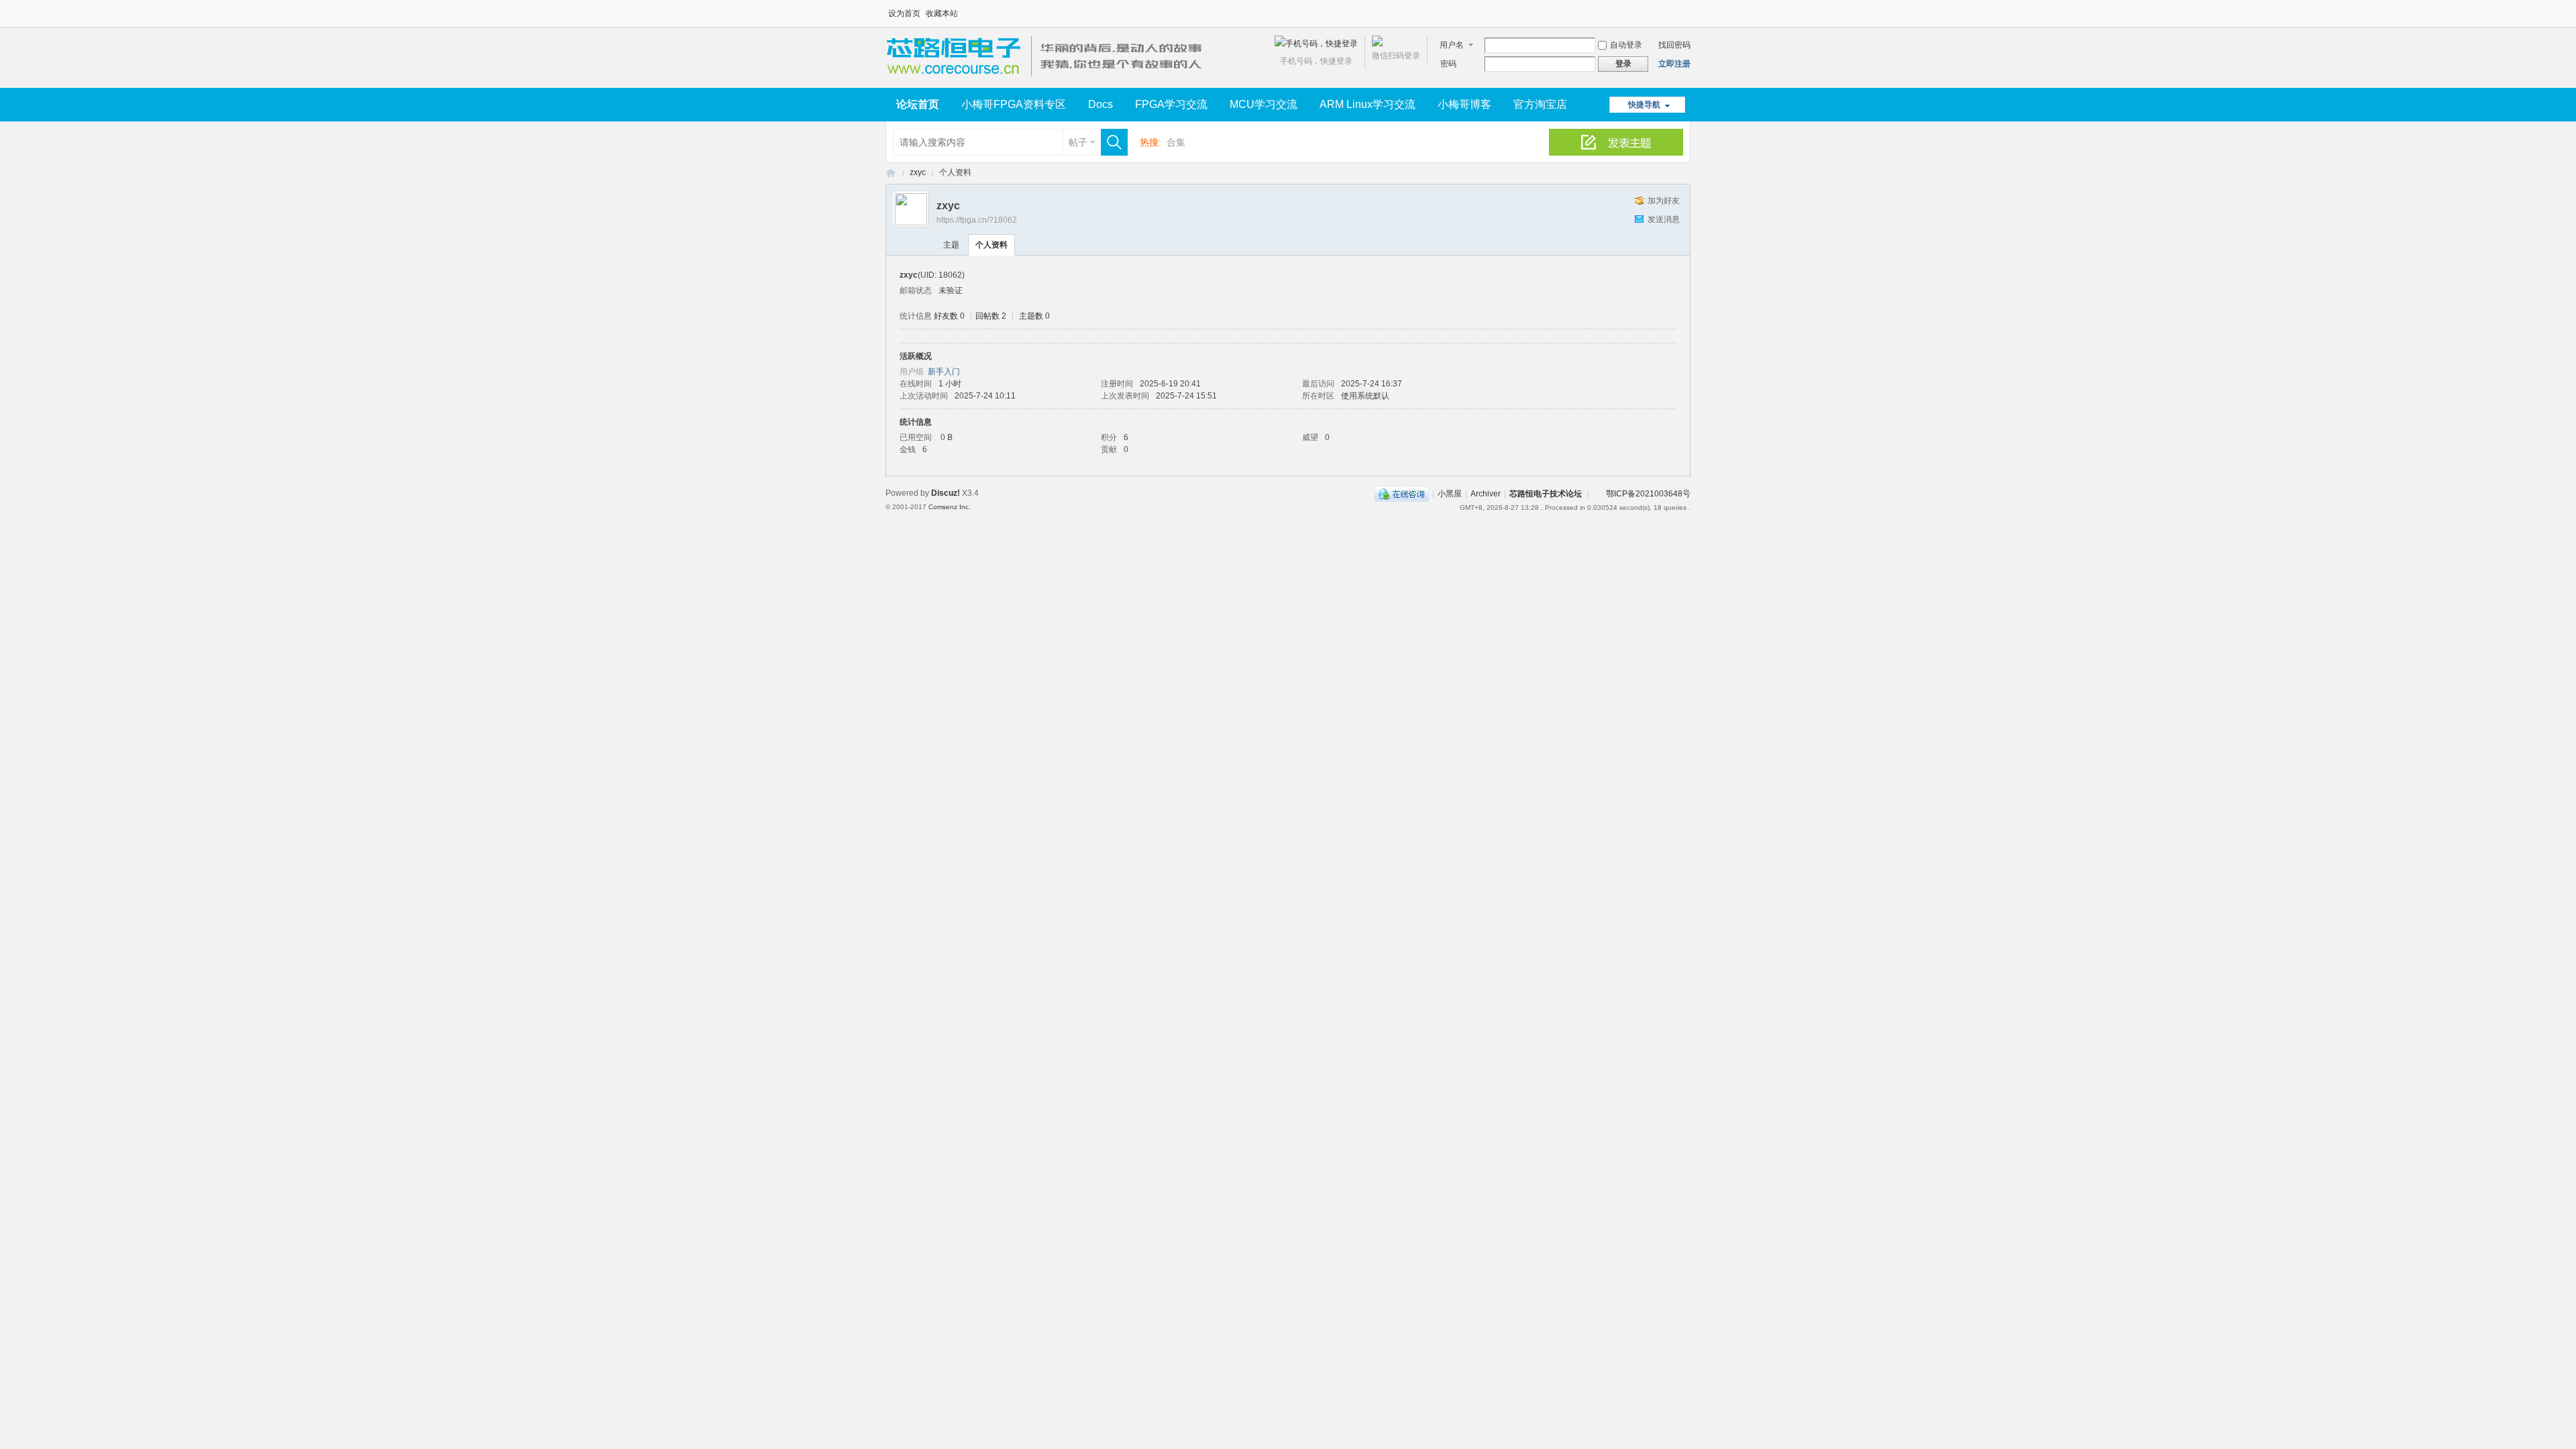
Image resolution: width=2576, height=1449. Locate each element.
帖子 (1078, 142)
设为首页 (904, 13)
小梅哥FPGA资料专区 (1014, 104)
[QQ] (1402, 494)
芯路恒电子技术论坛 (891, 173)
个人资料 (991, 245)
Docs (1101, 104)
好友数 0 (949, 316)
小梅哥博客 (1464, 104)
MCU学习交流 (1264, 104)
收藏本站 (942, 13)
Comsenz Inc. (950, 507)
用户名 (1452, 45)
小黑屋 (1450, 494)
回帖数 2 (991, 316)
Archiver (1486, 494)
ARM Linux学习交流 (1367, 104)
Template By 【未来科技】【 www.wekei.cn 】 (1038, 507)
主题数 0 (1034, 316)
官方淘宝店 (1540, 104)
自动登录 (1626, 45)
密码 (1448, 64)
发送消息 (1664, 219)
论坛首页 (918, 104)
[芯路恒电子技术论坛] (1048, 80)
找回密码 (1674, 45)
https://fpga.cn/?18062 (977, 220)
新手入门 (944, 372)
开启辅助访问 (1687, 9)
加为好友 (1664, 201)
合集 (1176, 142)
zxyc (918, 172)
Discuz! (946, 493)
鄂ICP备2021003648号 (1648, 494)
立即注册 (1674, 64)
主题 (951, 245)
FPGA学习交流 (1171, 104)
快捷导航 (1644, 105)
